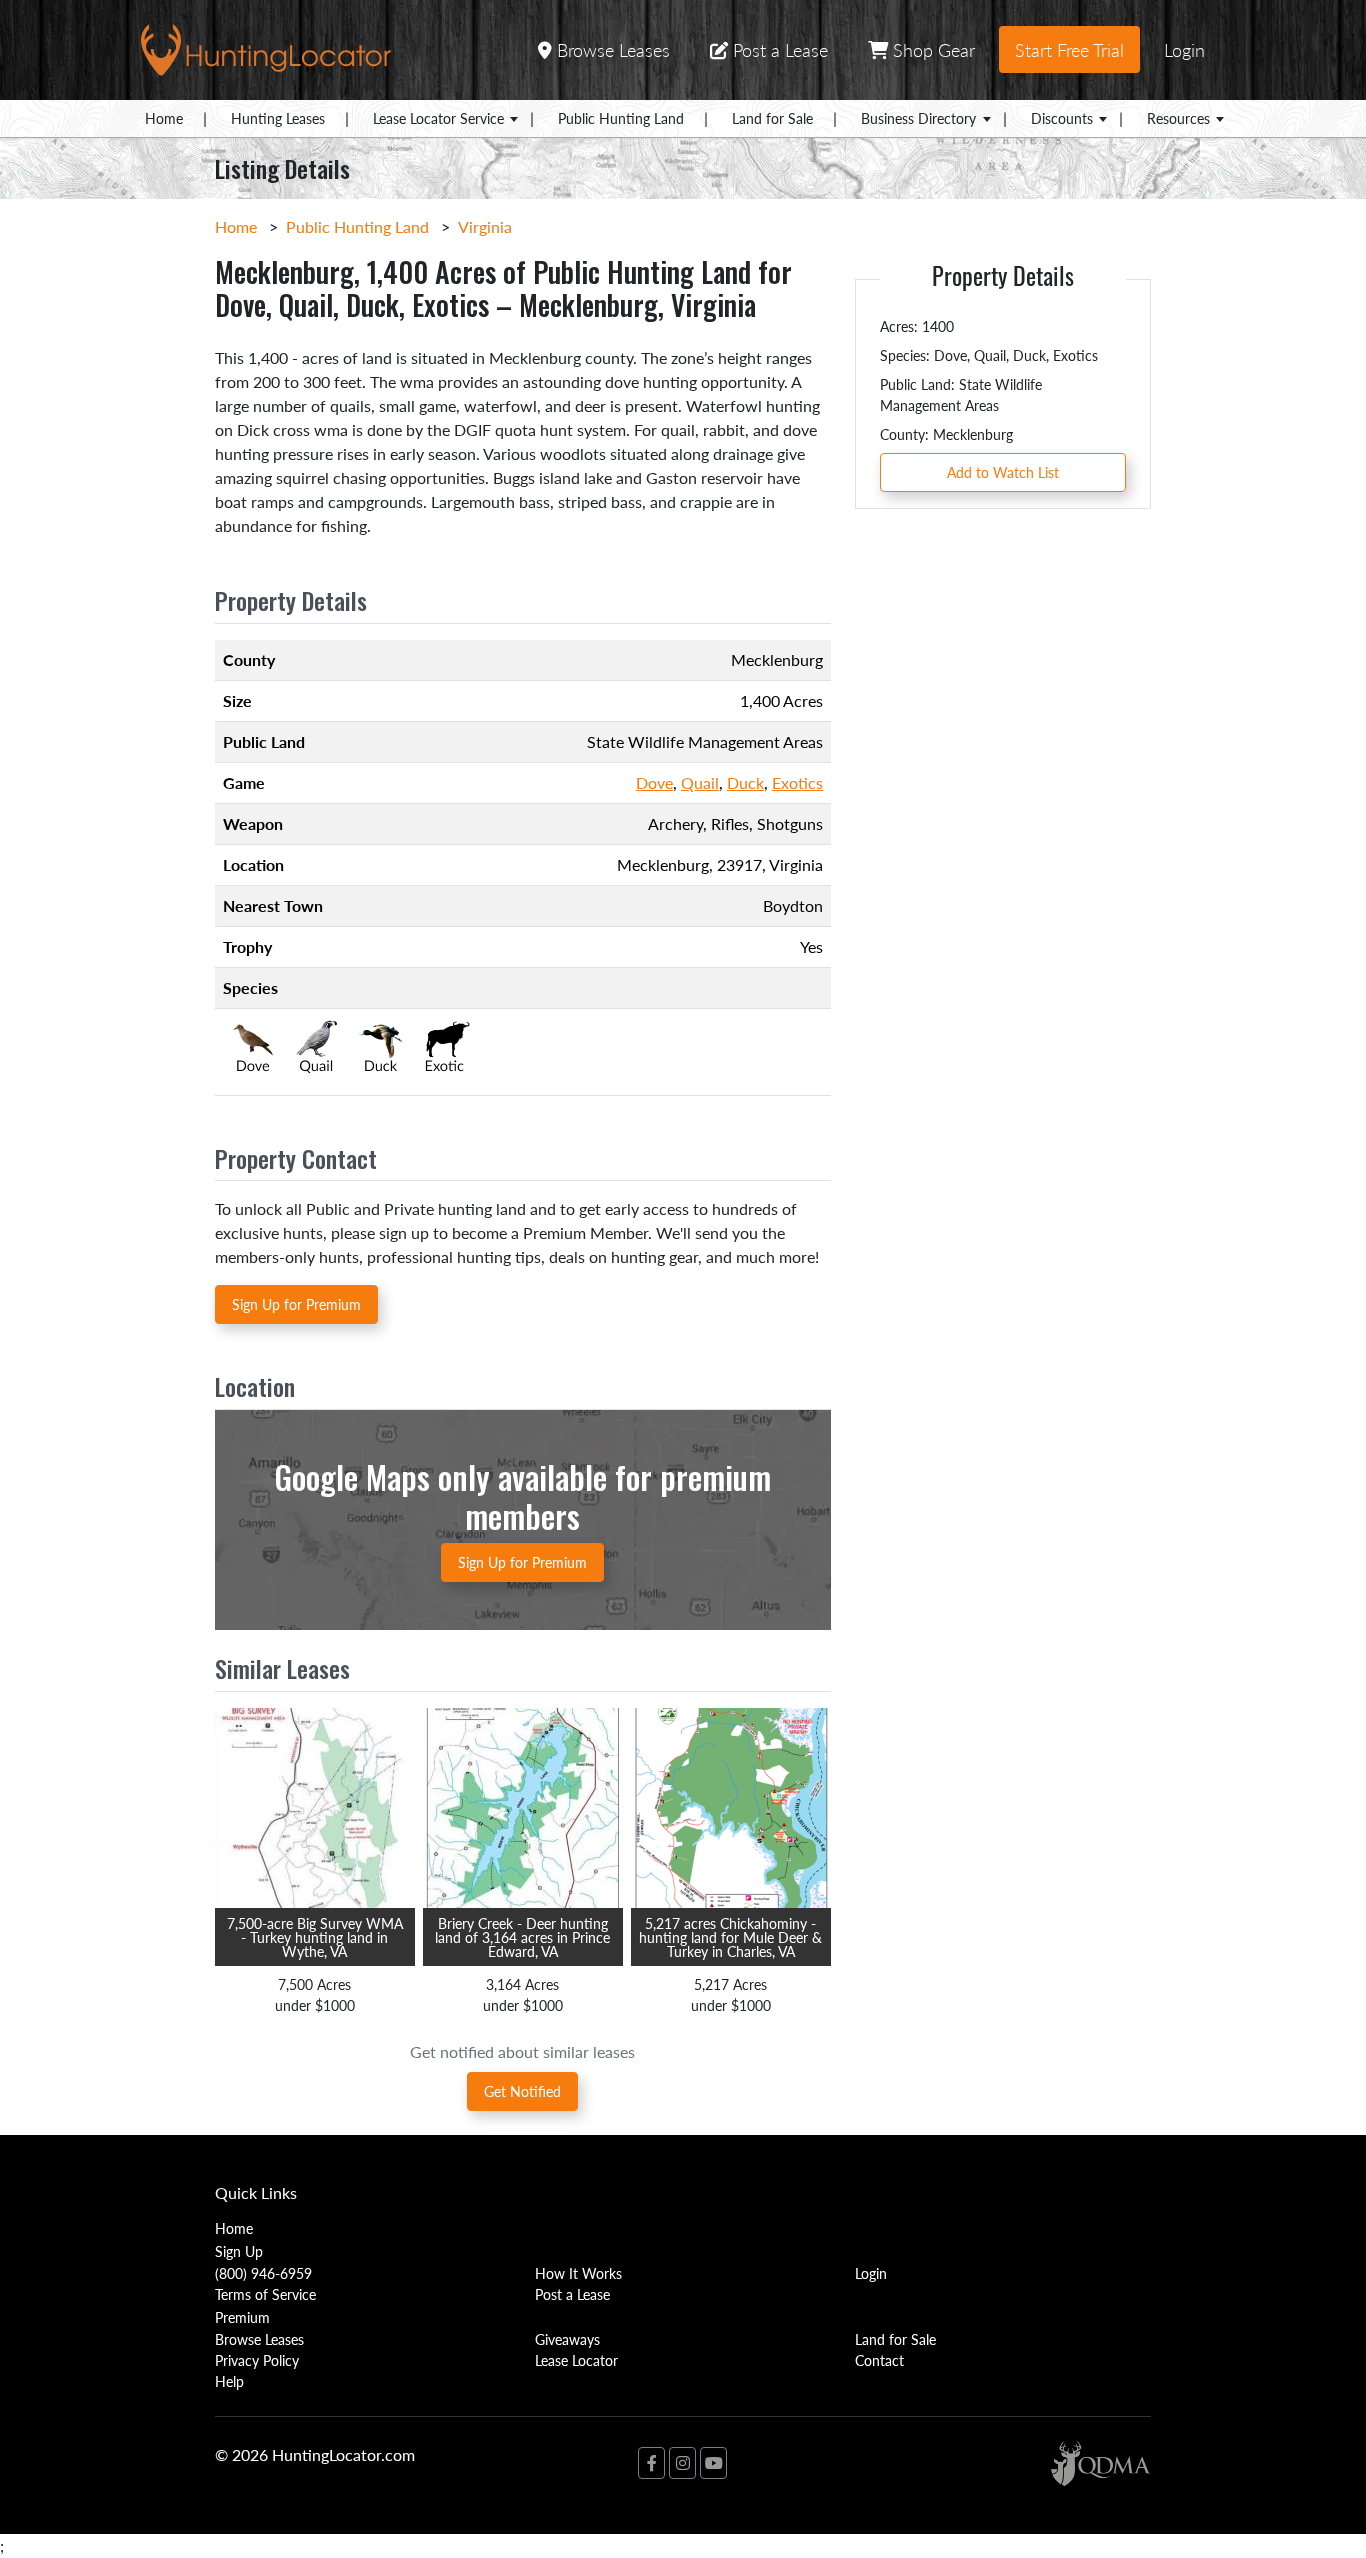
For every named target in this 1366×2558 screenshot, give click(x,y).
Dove (654, 782)
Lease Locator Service (438, 118)
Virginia (485, 226)
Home (164, 118)
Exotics (797, 782)
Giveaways (567, 2339)
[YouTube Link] (713, 2463)
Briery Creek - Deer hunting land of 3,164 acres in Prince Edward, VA (522, 1937)
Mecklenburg (663, 864)
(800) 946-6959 (263, 2273)
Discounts (1062, 118)
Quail (700, 782)
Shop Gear (931, 49)
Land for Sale (772, 118)
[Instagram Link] (682, 2463)
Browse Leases (611, 49)
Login (1184, 49)
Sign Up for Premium (296, 1304)
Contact (879, 2360)
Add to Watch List (1003, 472)
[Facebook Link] (651, 2463)
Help (229, 2381)
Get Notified (522, 2091)
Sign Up (239, 2251)
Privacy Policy (257, 2360)
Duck (745, 782)
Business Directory (918, 118)
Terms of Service (265, 2294)
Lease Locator (576, 2360)
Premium (242, 2317)
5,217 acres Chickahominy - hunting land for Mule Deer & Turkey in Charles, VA (730, 1937)
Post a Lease (778, 49)
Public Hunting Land (621, 118)
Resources (1178, 118)
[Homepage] (266, 47)
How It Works (578, 2273)
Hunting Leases (278, 118)
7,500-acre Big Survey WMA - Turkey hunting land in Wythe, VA (315, 1937)
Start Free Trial (1069, 49)
